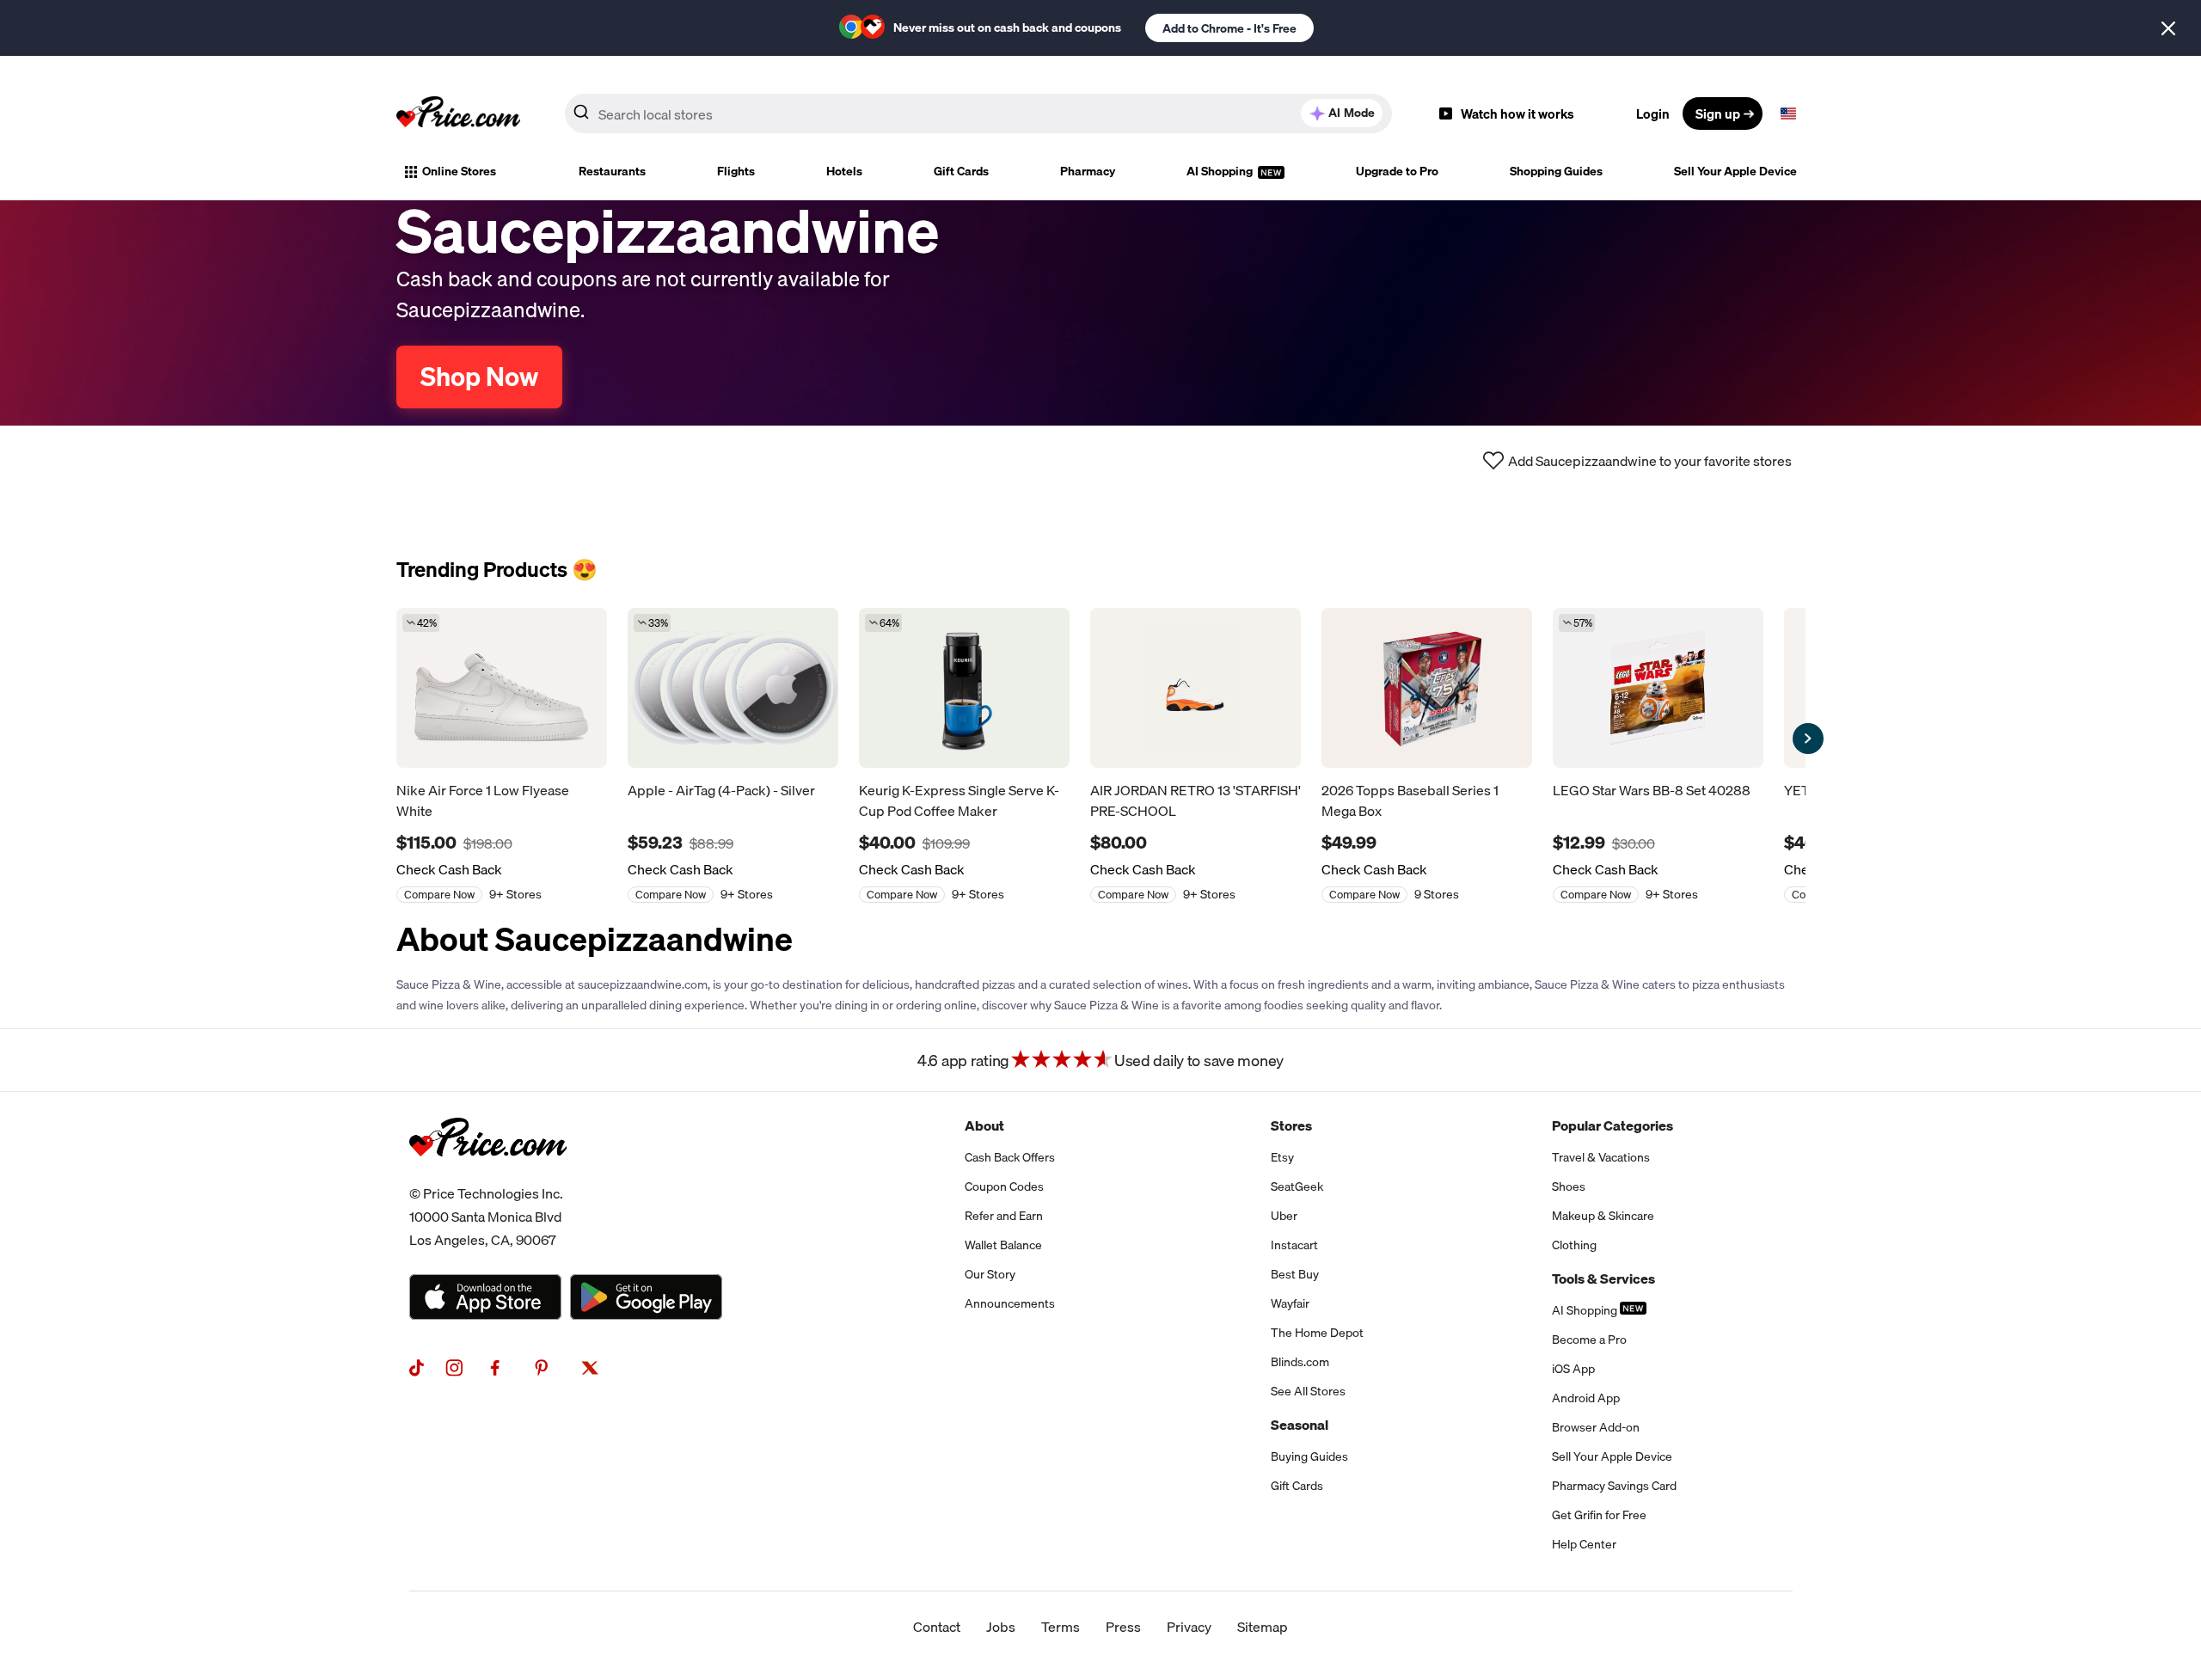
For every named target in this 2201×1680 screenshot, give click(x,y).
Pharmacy (1088, 171)
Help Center (1584, 1544)
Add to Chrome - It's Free (1229, 28)
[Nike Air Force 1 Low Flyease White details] (502, 688)
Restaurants (612, 171)
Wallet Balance (1003, 1245)
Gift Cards (961, 171)
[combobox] (978, 113)
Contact (937, 1627)
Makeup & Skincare (1603, 1216)
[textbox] (1788, 113)
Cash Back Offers (1010, 1157)
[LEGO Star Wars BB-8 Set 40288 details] (1658, 688)
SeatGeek (1297, 1186)
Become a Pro (1589, 1340)
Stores (1291, 1125)
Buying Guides (1309, 1456)
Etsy (1282, 1157)
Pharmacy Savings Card (1614, 1486)
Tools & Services (1603, 1278)
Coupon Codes (1004, 1186)
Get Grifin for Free (1599, 1515)
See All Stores (1308, 1391)
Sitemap (1263, 1627)
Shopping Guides (1556, 171)
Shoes (1569, 1186)
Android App (1586, 1398)
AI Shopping (1221, 171)
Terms (1061, 1627)
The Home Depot (1317, 1333)
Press (1123, 1627)
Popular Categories (1612, 1125)
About (984, 1125)
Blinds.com (1300, 1362)
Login (1653, 113)
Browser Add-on (1596, 1427)
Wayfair (1290, 1303)
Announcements (1010, 1303)
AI (1352, 113)
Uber (1284, 1216)
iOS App (1573, 1369)
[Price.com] (488, 1175)
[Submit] (581, 117)
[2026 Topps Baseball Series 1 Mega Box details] (1427, 688)
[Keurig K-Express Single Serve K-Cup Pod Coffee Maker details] (964, 688)
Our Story (990, 1274)
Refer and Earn (1004, 1216)
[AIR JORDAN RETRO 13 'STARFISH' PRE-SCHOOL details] (1196, 688)
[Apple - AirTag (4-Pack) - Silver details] (733, 688)
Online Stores (459, 171)
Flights (736, 171)
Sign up (1718, 113)
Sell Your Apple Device (1735, 171)
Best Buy (1295, 1274)
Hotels (844, 171)
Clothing (1574, 1245)
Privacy (1189, 1627)
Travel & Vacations (1601, 1157)
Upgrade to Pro (1397, 171)
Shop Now (479, 377)
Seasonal (1300, 1425)
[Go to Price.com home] (458, 113)
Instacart (1294, 1245)
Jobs (1001, 1627)
